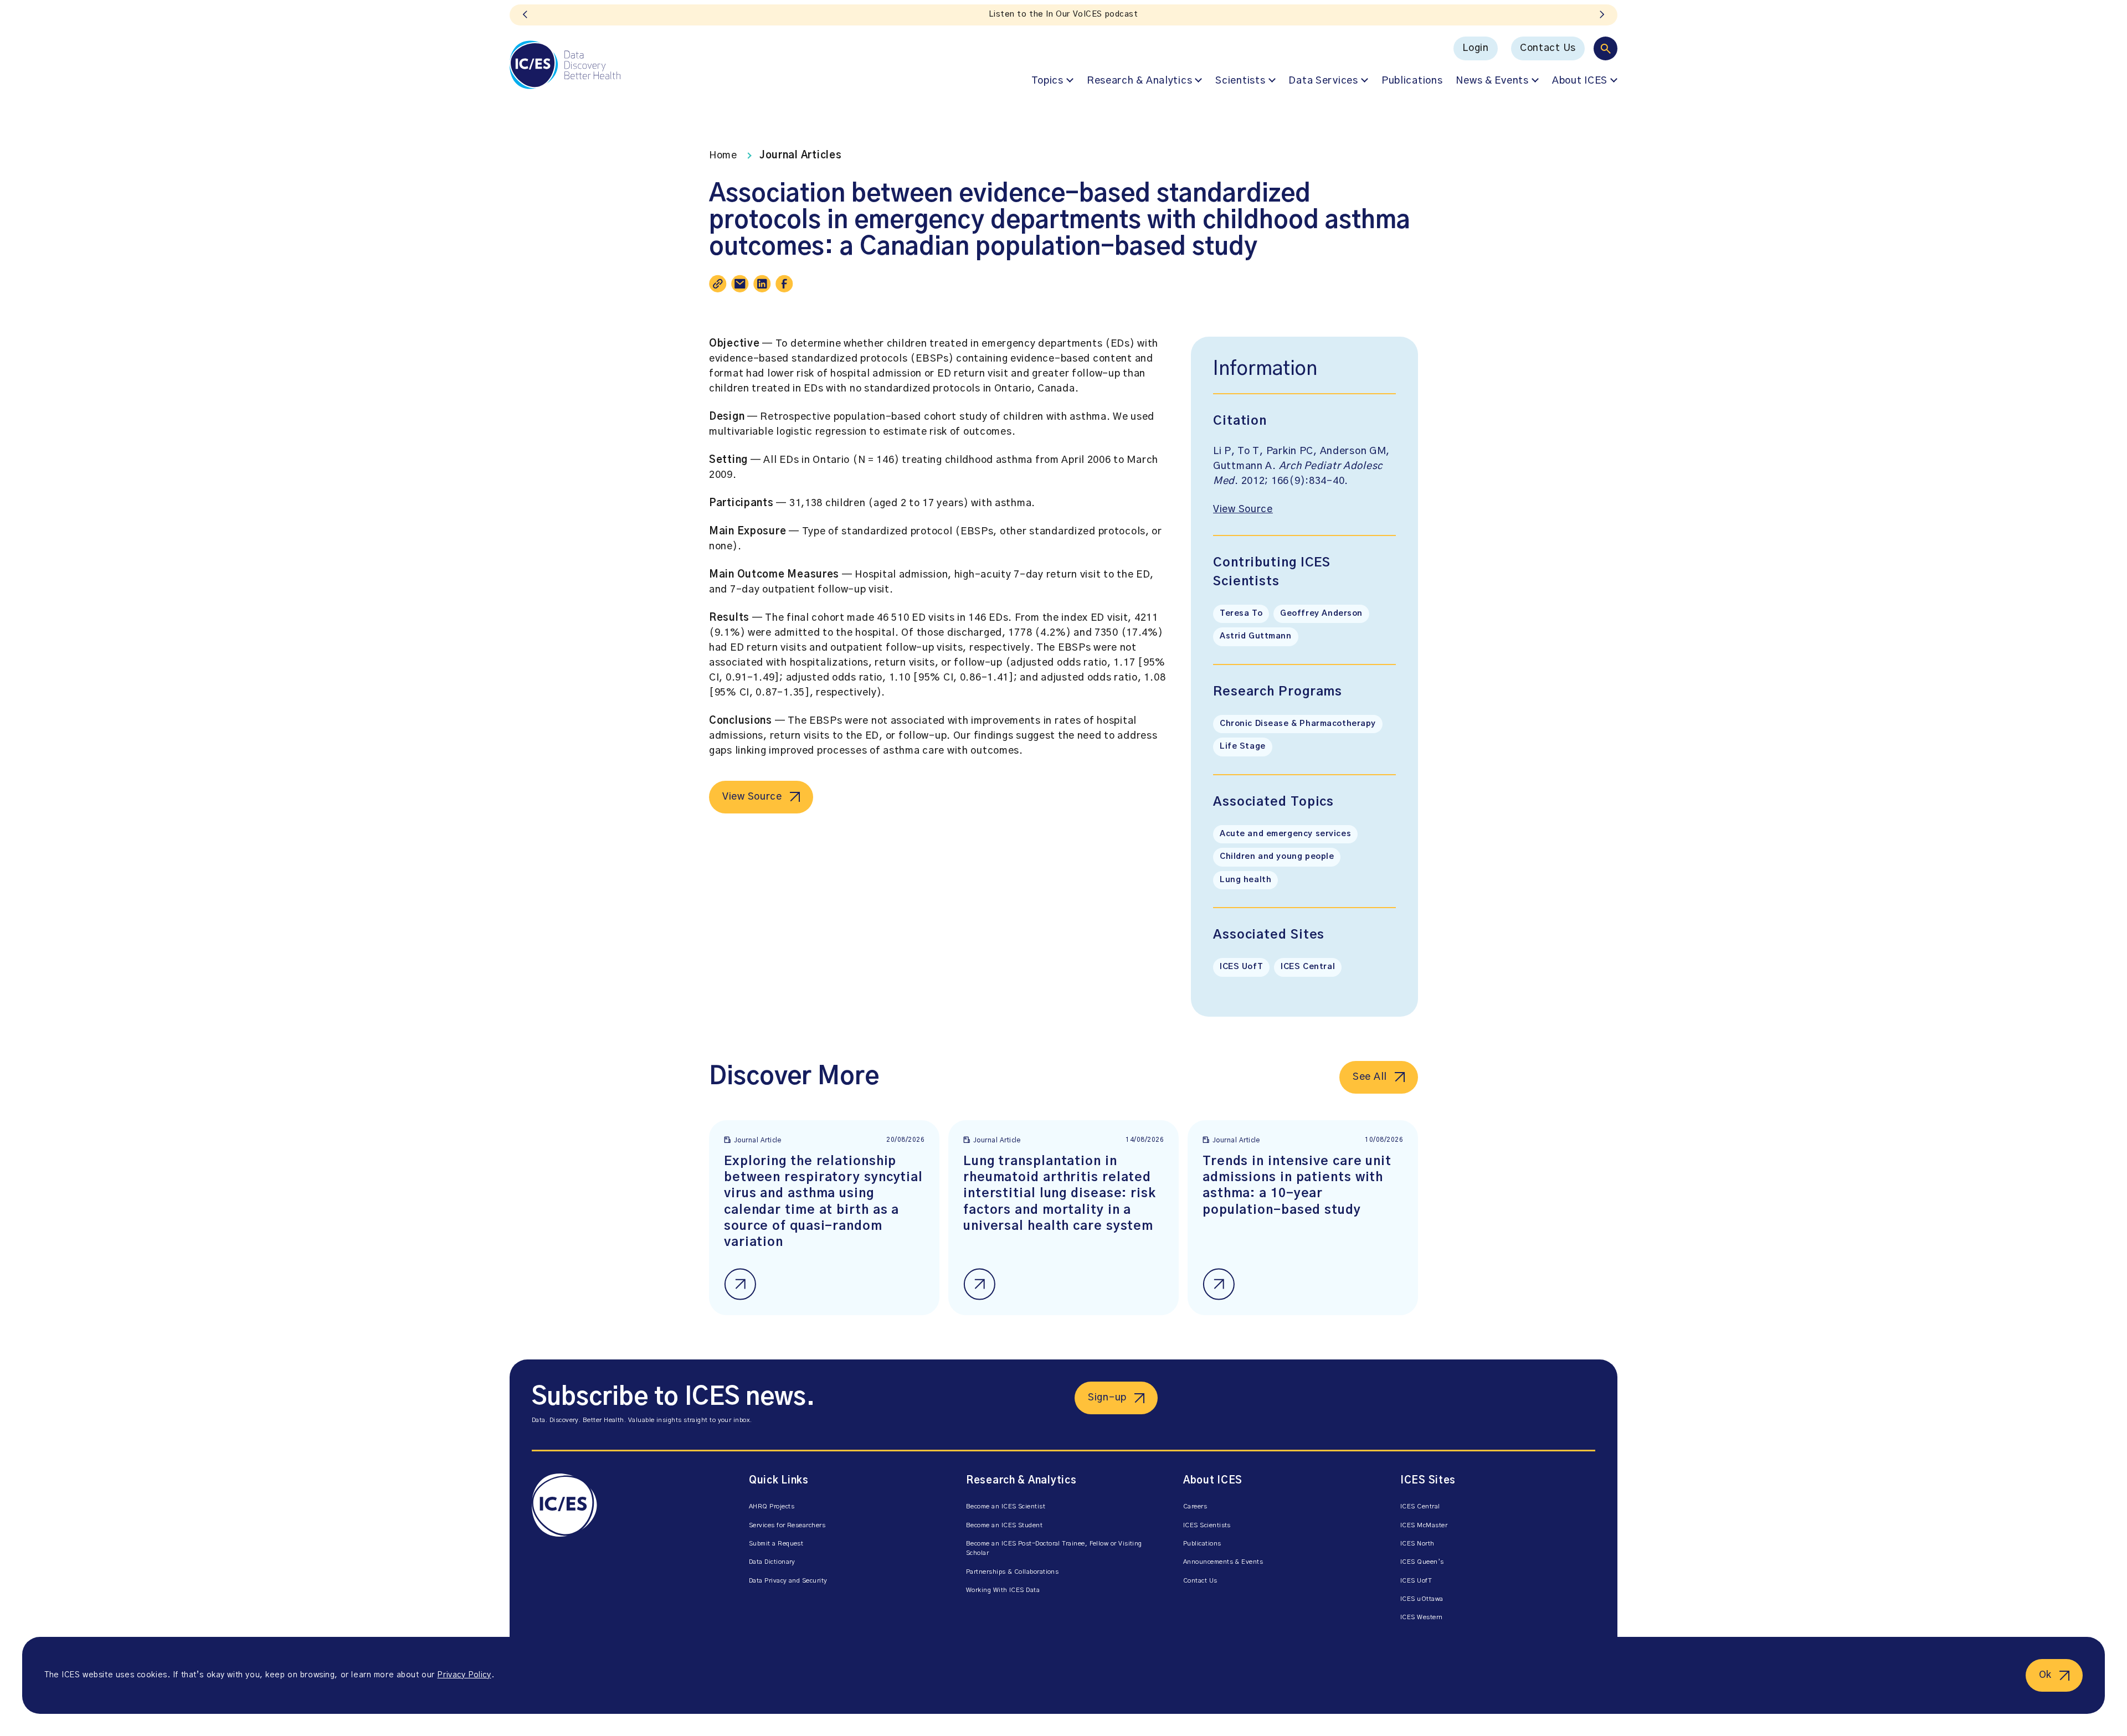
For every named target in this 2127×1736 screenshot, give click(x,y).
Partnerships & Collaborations (1012, 1572)
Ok (2045, 1675)
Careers (1195, 1506)
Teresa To (1241, 614)
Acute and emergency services (1285, 834)
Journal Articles (801, 156)
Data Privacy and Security (788, 1581)
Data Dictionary (772, 1562)
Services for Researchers (787, 1525)
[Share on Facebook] (784, 284)
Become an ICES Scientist (1006, 1506)
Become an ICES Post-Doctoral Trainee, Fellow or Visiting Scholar (1054, 1548)
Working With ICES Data (1003, 1590)
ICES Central (1308, 967)
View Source (752, 797)
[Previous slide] (525, 15)
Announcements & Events (1223, 1562)
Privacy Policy (464, 1675)
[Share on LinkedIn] (762, 284)
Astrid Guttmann (1256, 636)
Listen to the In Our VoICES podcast (1063, 14)
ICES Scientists (1207, 1525)
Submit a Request (776, 1544)
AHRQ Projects (772, 1506)
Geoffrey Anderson (1321, 614)
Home (723, 156)
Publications (1412, 81)
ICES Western (1422, 1617)
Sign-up (1107, 1398)
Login (1476, 48)
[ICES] (565, 65)
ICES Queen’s (1422, 1562)
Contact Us (1548, 48)
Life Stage (1243, 746)
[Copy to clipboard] (718, 284)
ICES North (1417, 1544)
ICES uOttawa (1422, 1599)
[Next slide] (1602, 15)
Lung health (1245, 880)
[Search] (1605, 48)
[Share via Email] (740, 284)
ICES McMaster (1424, 1525)
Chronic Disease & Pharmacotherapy (1298, 724)
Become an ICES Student (1004, 1525)
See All (1370, 1077)
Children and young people (1277, 857)
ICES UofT (1241, 967)
